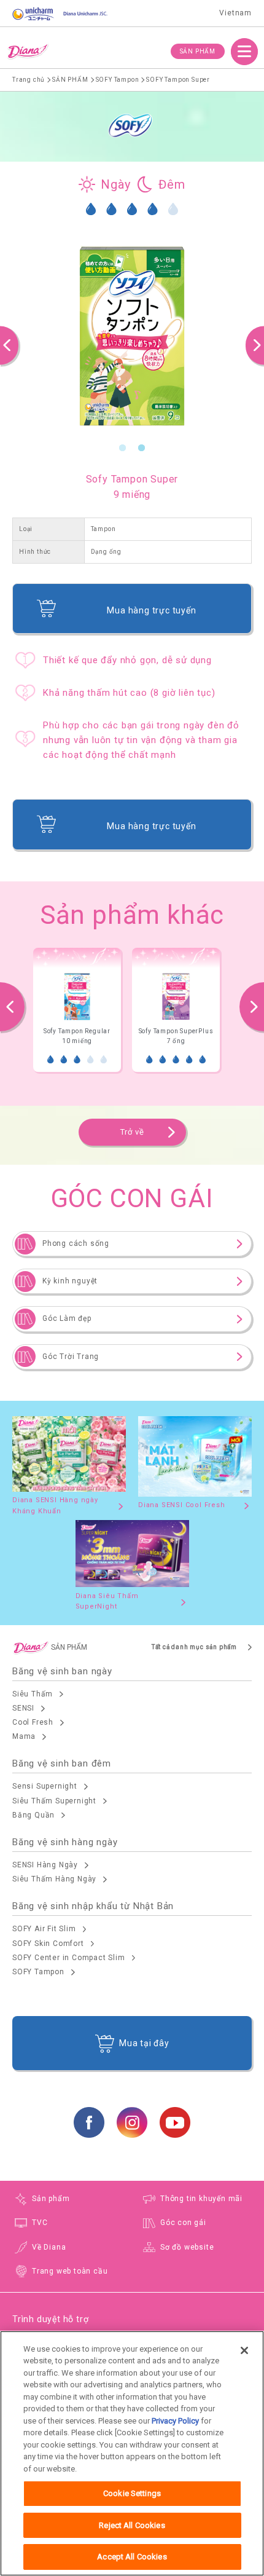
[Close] (244, 2350)
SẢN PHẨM (198, 51)
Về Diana (49, 2247)
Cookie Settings (132, 2493)
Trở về (132, 1132)
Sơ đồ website (187, 2247)
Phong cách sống (76, 1243)
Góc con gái (183, 2223)
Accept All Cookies (132, 2557)
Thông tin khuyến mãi (201, 2199)
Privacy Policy (175, 2421)
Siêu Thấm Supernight (54, 1801)
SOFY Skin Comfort (48, 1944)
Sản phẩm (51, 2199)
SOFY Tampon (38, 1972)
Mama (24, 1736)
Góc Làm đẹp (67, 1318)
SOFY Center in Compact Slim (69, 1958)
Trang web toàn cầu (70, 2271)
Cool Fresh (33, 1722)
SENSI (23, 1708)
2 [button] (142, 448)
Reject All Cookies (132, 2525)
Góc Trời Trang (71, 1357)
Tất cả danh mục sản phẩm (194, 1647)
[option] (132, 336)
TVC (40, 2223)
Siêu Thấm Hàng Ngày (54, 1879)
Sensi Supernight (45, 1786)
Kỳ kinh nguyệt (70, 1281)
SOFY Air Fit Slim (44, 1929)
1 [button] (123, 448)
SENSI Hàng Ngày (45, 1865)
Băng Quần (33, 1815)
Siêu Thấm (33, 1694)
